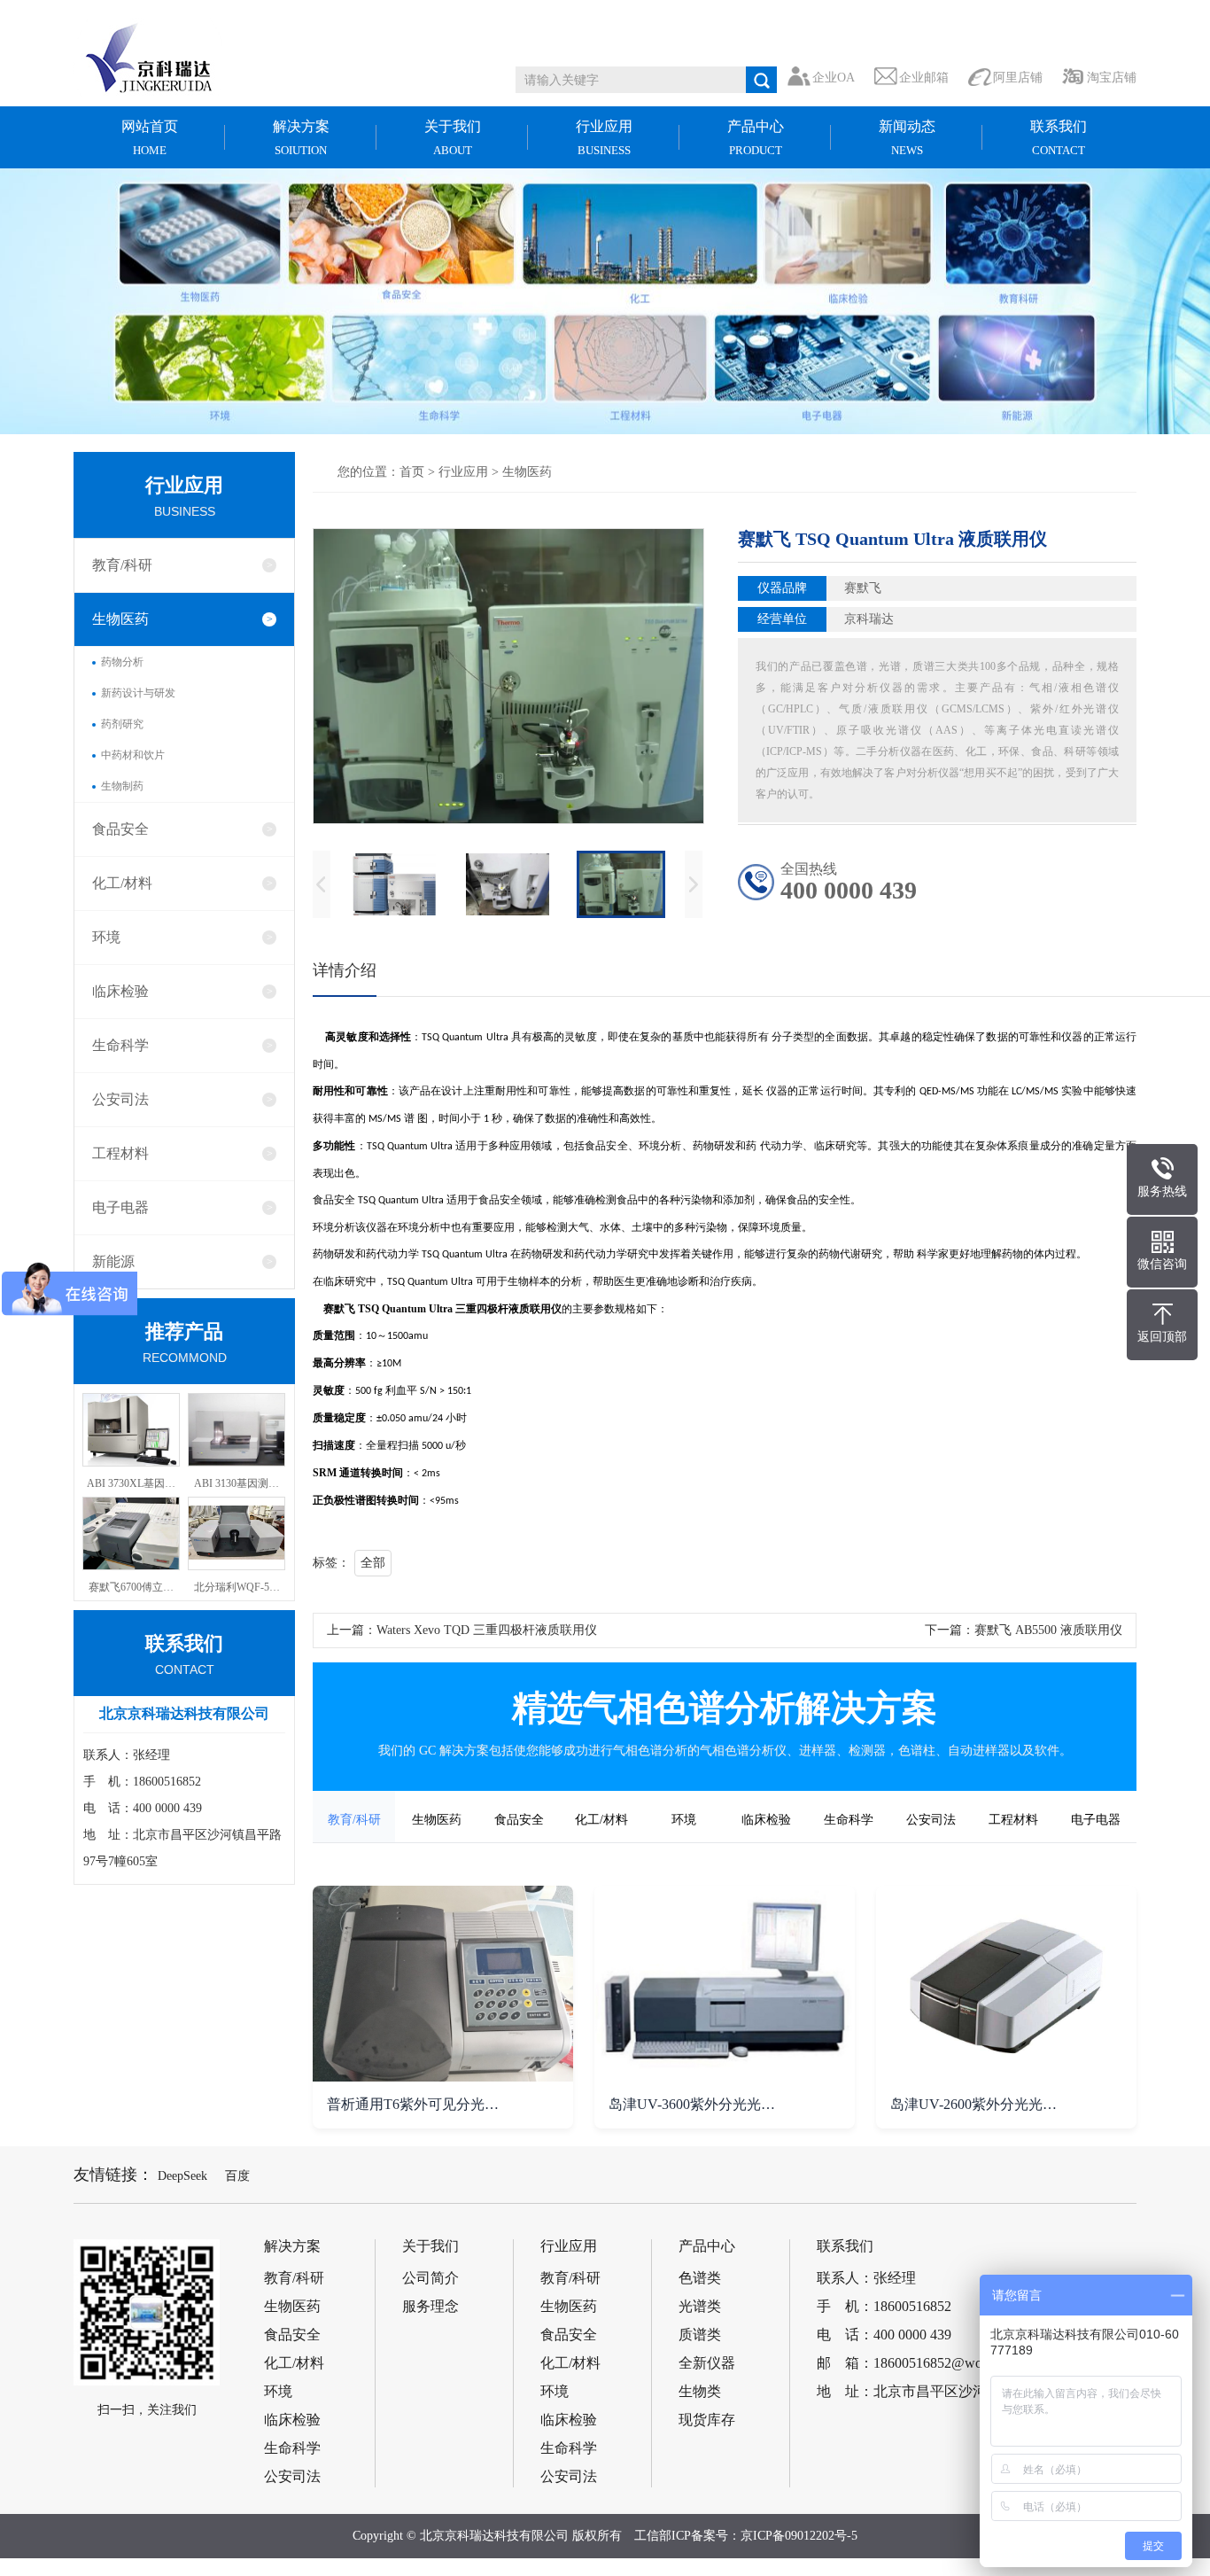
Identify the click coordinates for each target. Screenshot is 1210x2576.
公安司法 (120, 1099)
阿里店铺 (1018, 78)
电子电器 (120, 1207)
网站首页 (150, 138)
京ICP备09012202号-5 (799, 2536)
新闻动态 (907, 138)
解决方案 (301, 138)
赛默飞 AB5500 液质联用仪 (1048, 1630)
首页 (412, 472)
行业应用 (604, 138)
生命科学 (120, 1045)
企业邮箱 (924, 78)
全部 (373, 1563)
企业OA (834, 78)
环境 (106, 937)
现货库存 (707, 2420)
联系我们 (1059, 138)
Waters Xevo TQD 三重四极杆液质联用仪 (487, 1630)
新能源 (113, 1261)
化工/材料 (122, 883)
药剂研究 (122, 724)
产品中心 (756, 138)
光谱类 (700, 2307)
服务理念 (430, 2307)
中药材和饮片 (133, 755)
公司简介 (430, 2278)
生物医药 (120, 619)
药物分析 (122, 662)
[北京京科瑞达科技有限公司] (162, 58)
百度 (237, 2176)
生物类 (700, 2392)
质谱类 (700, 2335)
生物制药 (122, 786)
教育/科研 (122, 565)
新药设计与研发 (138, 693)
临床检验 (120, 991)
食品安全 (120, 829)
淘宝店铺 (1112, 78)
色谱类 (700, 2278)
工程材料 (120, 1153)
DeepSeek (182, 2176)
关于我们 (453, 138)
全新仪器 (707, 2363)
